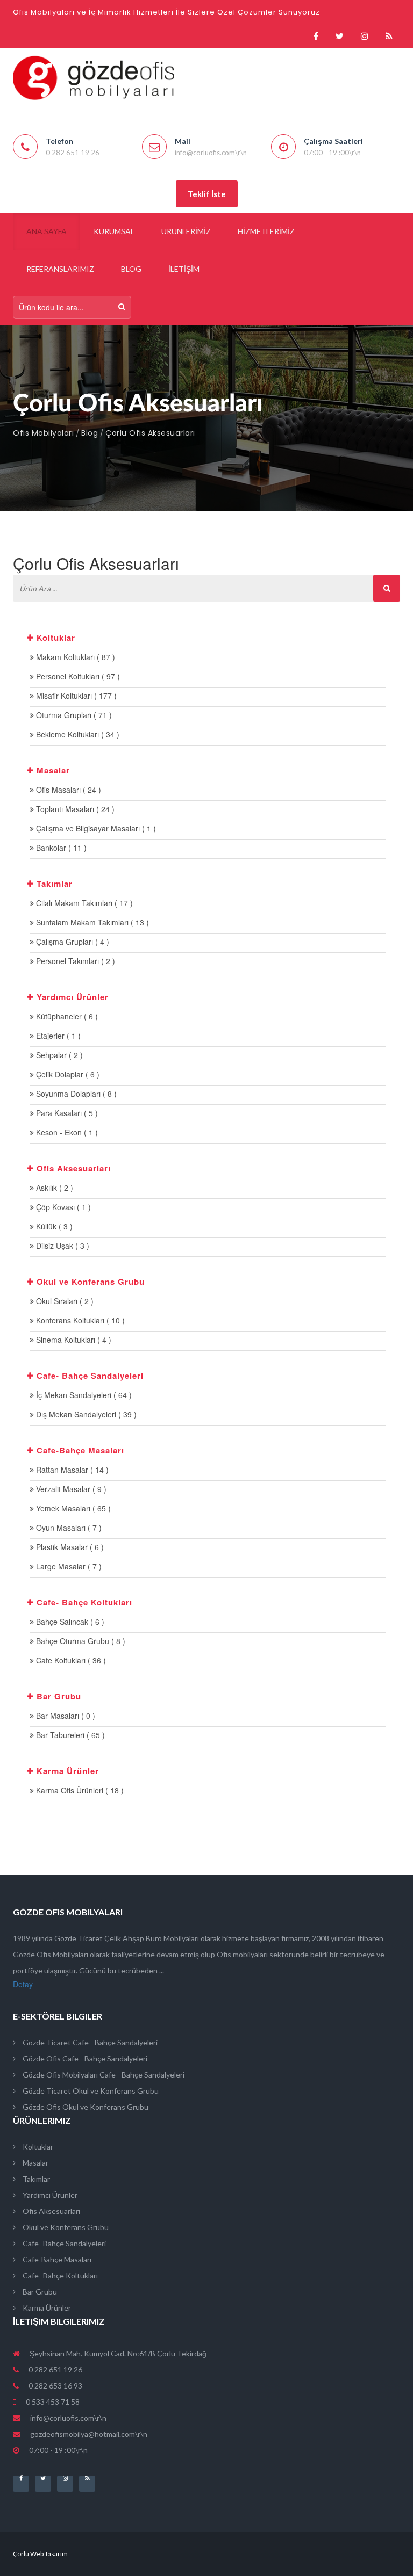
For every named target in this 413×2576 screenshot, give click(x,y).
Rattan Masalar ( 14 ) (71, 1470)
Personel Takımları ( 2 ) (74, 961)
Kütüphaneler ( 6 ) (66, 1016)
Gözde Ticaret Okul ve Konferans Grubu (90, 2091)
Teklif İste (207, 194)
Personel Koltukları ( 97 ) (77, 676)
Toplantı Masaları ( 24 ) (74, 809)
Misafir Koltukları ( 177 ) (75, 696)
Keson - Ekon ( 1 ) (66, 1132)
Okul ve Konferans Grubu (65, 2227)
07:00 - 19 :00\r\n (58, 2450)
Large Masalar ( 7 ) (68, 1566)
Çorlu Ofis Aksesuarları (150, 433)
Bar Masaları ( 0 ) (65, 1716)
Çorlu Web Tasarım (40, 2554)
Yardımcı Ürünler (49, 2195)
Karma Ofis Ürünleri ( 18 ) (79, 1790)
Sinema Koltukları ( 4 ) (73, 1340)
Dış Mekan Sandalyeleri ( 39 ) (85, 1414)
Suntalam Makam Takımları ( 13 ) (91, 922)
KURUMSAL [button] (114, 231)
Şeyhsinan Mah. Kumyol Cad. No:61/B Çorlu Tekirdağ (117, 2353)
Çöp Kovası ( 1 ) (62, 1207)
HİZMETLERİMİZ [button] (266, 231)
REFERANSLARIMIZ (60, 269)
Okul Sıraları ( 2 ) (64, 1301)
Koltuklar (37, 2147)
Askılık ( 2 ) (54, 1188)
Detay (23, 1984)
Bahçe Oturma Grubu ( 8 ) (80, 1641)
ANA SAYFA (47, 231)
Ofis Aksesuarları (51, 2211)
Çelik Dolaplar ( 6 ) (67, 1074)
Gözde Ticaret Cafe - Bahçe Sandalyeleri (89, 2042)
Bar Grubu (39, 2292)
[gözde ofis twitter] (340, 36)
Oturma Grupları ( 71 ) (73, 715)
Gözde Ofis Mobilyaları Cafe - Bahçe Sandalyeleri (103, 2075)
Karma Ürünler (46, 2308)
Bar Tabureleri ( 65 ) (69, 1735)
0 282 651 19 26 (55, 2369)
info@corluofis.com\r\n (68, 2418)
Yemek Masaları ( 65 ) (72, 1508)
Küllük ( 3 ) (53, 1226)
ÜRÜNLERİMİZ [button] (186, 231)
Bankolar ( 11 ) (60, 848)
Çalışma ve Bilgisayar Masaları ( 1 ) (95, 828)
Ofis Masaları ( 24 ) (67, 790)
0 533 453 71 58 (52, 2402)
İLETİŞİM (184, 269)
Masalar (35, 2163)
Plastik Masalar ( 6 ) (69, 1547)
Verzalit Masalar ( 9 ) (70, 1489)
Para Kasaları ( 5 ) (66, 1113)
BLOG (131, 269)
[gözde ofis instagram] (365, 36)
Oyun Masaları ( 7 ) (68, 1528)
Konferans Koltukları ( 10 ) (79, 1320)
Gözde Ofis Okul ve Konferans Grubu (85, 2107)
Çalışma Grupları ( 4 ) (72, 942)
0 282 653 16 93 (55, 2386)
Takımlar (35, 2179)
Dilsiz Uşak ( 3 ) (62, 1246)
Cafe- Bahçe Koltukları (59, 2275)
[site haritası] (389, 36)
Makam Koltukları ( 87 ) (74, 657)
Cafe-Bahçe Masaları (56, 2259)
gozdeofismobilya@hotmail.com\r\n (89, 2434)
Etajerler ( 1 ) (57, 1036)
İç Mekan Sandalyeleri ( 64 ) (83, 1395)
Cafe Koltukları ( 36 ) (70, 1660)
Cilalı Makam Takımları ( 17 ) (83, 903)
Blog (90, 433)
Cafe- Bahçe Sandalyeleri (63, 2243)
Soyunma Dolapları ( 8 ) (75, 1094)
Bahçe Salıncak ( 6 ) (69, 1622)
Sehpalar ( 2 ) (58, 1055)
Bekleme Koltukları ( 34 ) (77, 734)
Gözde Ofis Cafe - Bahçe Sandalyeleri (84, 2058)
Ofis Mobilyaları (43, 433)
